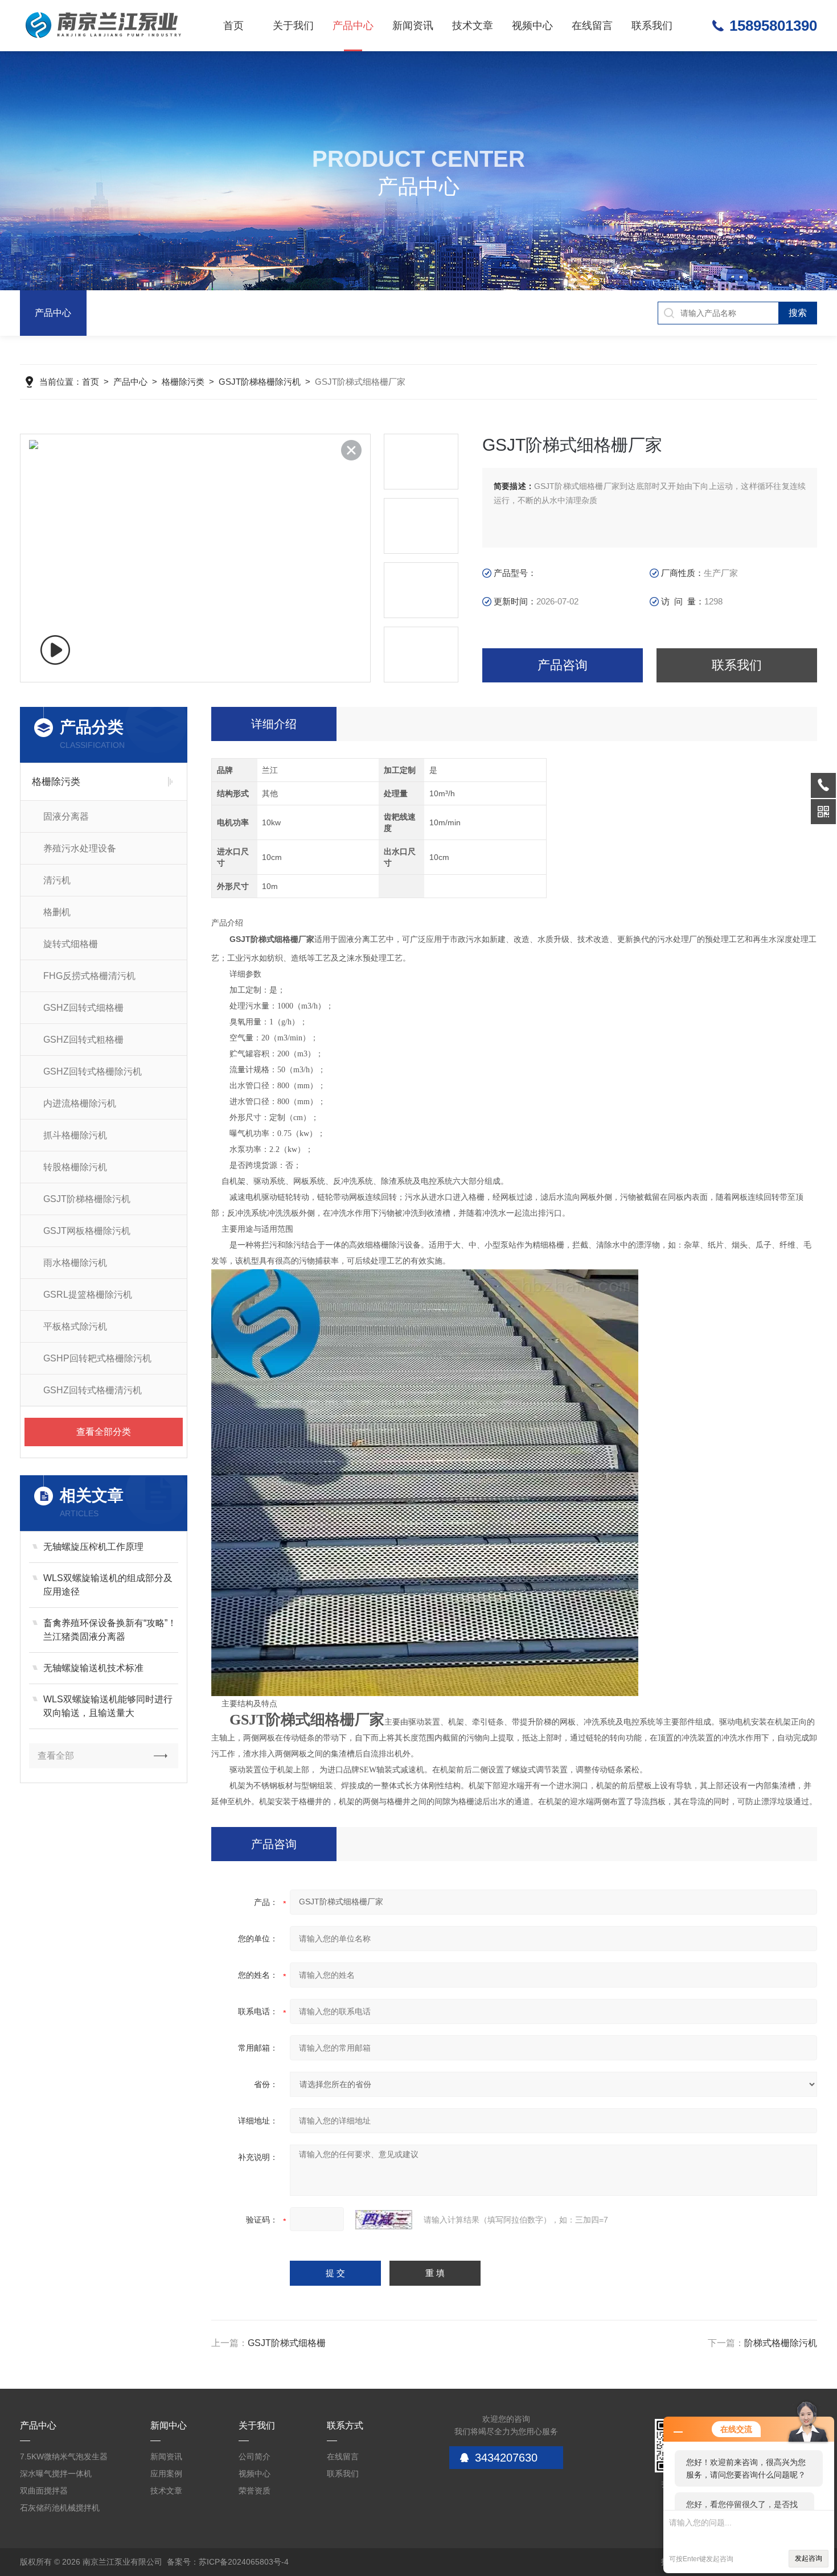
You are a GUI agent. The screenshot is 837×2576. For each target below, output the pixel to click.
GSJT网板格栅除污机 (87, 1231)
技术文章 (473, 26)
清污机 (57, 880)
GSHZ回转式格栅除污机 (93, 1071)
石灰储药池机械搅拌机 (60, 2508)
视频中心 (532, 26)
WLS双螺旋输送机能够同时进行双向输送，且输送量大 (108, 1706)
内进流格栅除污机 (80, 1103)
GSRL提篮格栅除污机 (88, 1295)
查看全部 (56, 1756)
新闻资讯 (413, 26)
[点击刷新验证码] (384, 2220)
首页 (233, 26)
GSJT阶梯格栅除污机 (260, 382)
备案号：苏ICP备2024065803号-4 (228, 2562)
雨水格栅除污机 (75, 1263)
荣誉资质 (255, 2491)
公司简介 (255, 2456)
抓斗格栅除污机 (75, 1135)
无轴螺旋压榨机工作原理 (93, 1547)
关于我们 (293, 26)
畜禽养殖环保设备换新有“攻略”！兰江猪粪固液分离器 (110, 1630)
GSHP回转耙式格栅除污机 (97, 1358)
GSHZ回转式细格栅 (83, 1008)
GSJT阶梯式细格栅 (287, 2343)
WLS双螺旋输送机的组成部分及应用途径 (108, 1585)
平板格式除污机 (75, 1326)
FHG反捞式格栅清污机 (89, 976)
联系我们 (652, 26)
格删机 (57, 912)
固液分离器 (66, 816)
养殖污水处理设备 (80, 848)
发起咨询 (809, 2558)
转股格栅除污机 (75, 1167)
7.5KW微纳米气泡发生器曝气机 (64, 2458)
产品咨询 (563, 665)
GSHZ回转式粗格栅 (83, 1040)
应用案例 (166, 2474)
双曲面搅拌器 (44, 2491)
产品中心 (353, 26)
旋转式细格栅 (71, 944)
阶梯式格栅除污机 (781, 2343)
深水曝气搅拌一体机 (56, 2474)
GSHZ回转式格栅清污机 (93, 1390)
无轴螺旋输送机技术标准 (93, 1668)
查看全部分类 (104, 1432)
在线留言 (592, 26)
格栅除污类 (183, 382)
